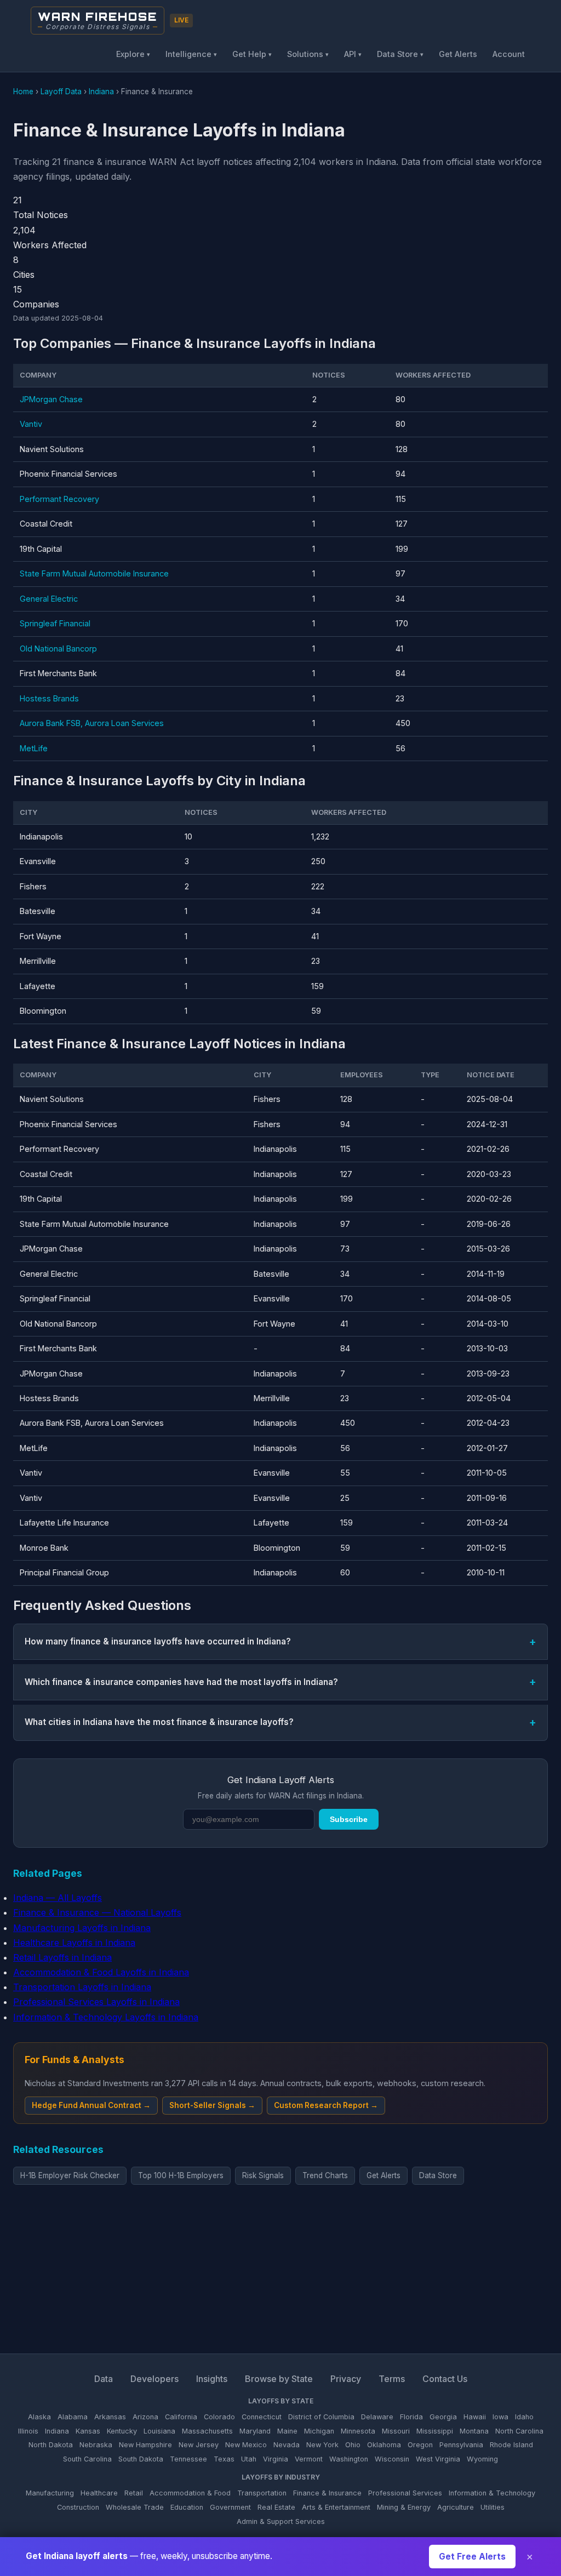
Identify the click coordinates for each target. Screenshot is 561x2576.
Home (23, 92)
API (353, 54)
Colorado (219, 2417)
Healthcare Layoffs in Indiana (74, 1943)
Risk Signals (263, 2175)
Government (230, 2507)
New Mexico (246, 2445)
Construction (78, 2507)
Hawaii (475, 2417)
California (181, 2417)
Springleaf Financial (55, 623)
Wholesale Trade (135, 2507)
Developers (154, 2379)
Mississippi (435, 2431)
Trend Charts (325, 2175)
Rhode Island (511, 2445)
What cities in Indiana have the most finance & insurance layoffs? (159, 1722)
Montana (474, 2431)
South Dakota (141, 2459)
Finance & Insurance (327, 2493)
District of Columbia (321, 2417)
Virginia (276, 2459)
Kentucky (122, 2431)
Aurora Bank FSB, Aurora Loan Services (92, 723)
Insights (212, 2379)
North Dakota (51, 2445)
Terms (392, 2379)
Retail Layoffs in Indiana (62, 1957)
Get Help (252, 54)
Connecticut (262, 2417)
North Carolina (519, 2431)
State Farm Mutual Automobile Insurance (94, 573)
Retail (134, 2493)
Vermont (309, 2459)
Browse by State (279, 2379)
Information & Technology (492, 2493)
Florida (411, 2417)
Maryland (255, 2431)
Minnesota (358, 2431)
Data (104, 2379)
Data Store (400, 54)
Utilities (493, 2507)
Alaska (39, 2417)
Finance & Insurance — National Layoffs (97, 1912)
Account (509, 54)
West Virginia (438, 2459)
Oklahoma (384, 2445)
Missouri (396, 2431)
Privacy (346, 2379)
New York (322, 2445)
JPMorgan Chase (51, 399)
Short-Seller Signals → (212, 2105)
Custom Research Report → (326, 2105)
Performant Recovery (59, 499)
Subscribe (349, 1819)
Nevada (287, 2445)
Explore (133, 54)
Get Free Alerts (472, 2557)
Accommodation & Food (190, 2493)
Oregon (420, 2445)
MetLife (34, 748)
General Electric (49, 599)
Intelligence (191, 54)
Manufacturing (50, 2493)
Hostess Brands (49, 698)
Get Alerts (458, 54)
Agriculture (456, 2507)
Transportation (262, 2493)
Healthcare (99, 2493)
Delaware (377, 2417)
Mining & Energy (404, 2507)
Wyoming (482, 2459)
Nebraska (96, 2445)
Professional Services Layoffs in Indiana (96, 2002)
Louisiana (159, 2431)
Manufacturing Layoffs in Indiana (82, 1928)
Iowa (500, 2417)
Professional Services (405, 2493)
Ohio (353, 2445)
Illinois (28, 2431)
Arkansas (110, 2417)
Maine (287, 2431)
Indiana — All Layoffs (58, 1898)
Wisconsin (392, 2459)
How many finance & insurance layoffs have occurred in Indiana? (158, 1641)
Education (187, 2507)
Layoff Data (61, 92)
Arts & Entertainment (336, 2507)
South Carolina (87, 2459)
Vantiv (31, 424)
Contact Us (445, 2379)
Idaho (524, 2417)
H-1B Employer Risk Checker (70, 2175)
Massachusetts (207, 2431)
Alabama (73, 2417)
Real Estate (276, 2507)
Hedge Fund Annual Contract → (91, 2105)
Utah (249, 2459)
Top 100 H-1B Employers (181, 2175)
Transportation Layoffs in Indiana (82, 1987)
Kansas (88, 2431)
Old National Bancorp (58, 649)
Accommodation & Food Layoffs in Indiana (101, 1972)
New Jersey (199, 2445)
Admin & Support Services (281, 2521)
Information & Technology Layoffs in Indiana (106, 2017)
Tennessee (188, 2459)
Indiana (101, 92)
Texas (224, 2459)
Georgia (443, 2417)
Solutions (308, 54)
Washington (349, 2459)
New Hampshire (145, 2445)
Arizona (145, 2417)
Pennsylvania (461, 2445)
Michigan (319, 2431)
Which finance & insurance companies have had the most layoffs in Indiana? (181, 1682)
